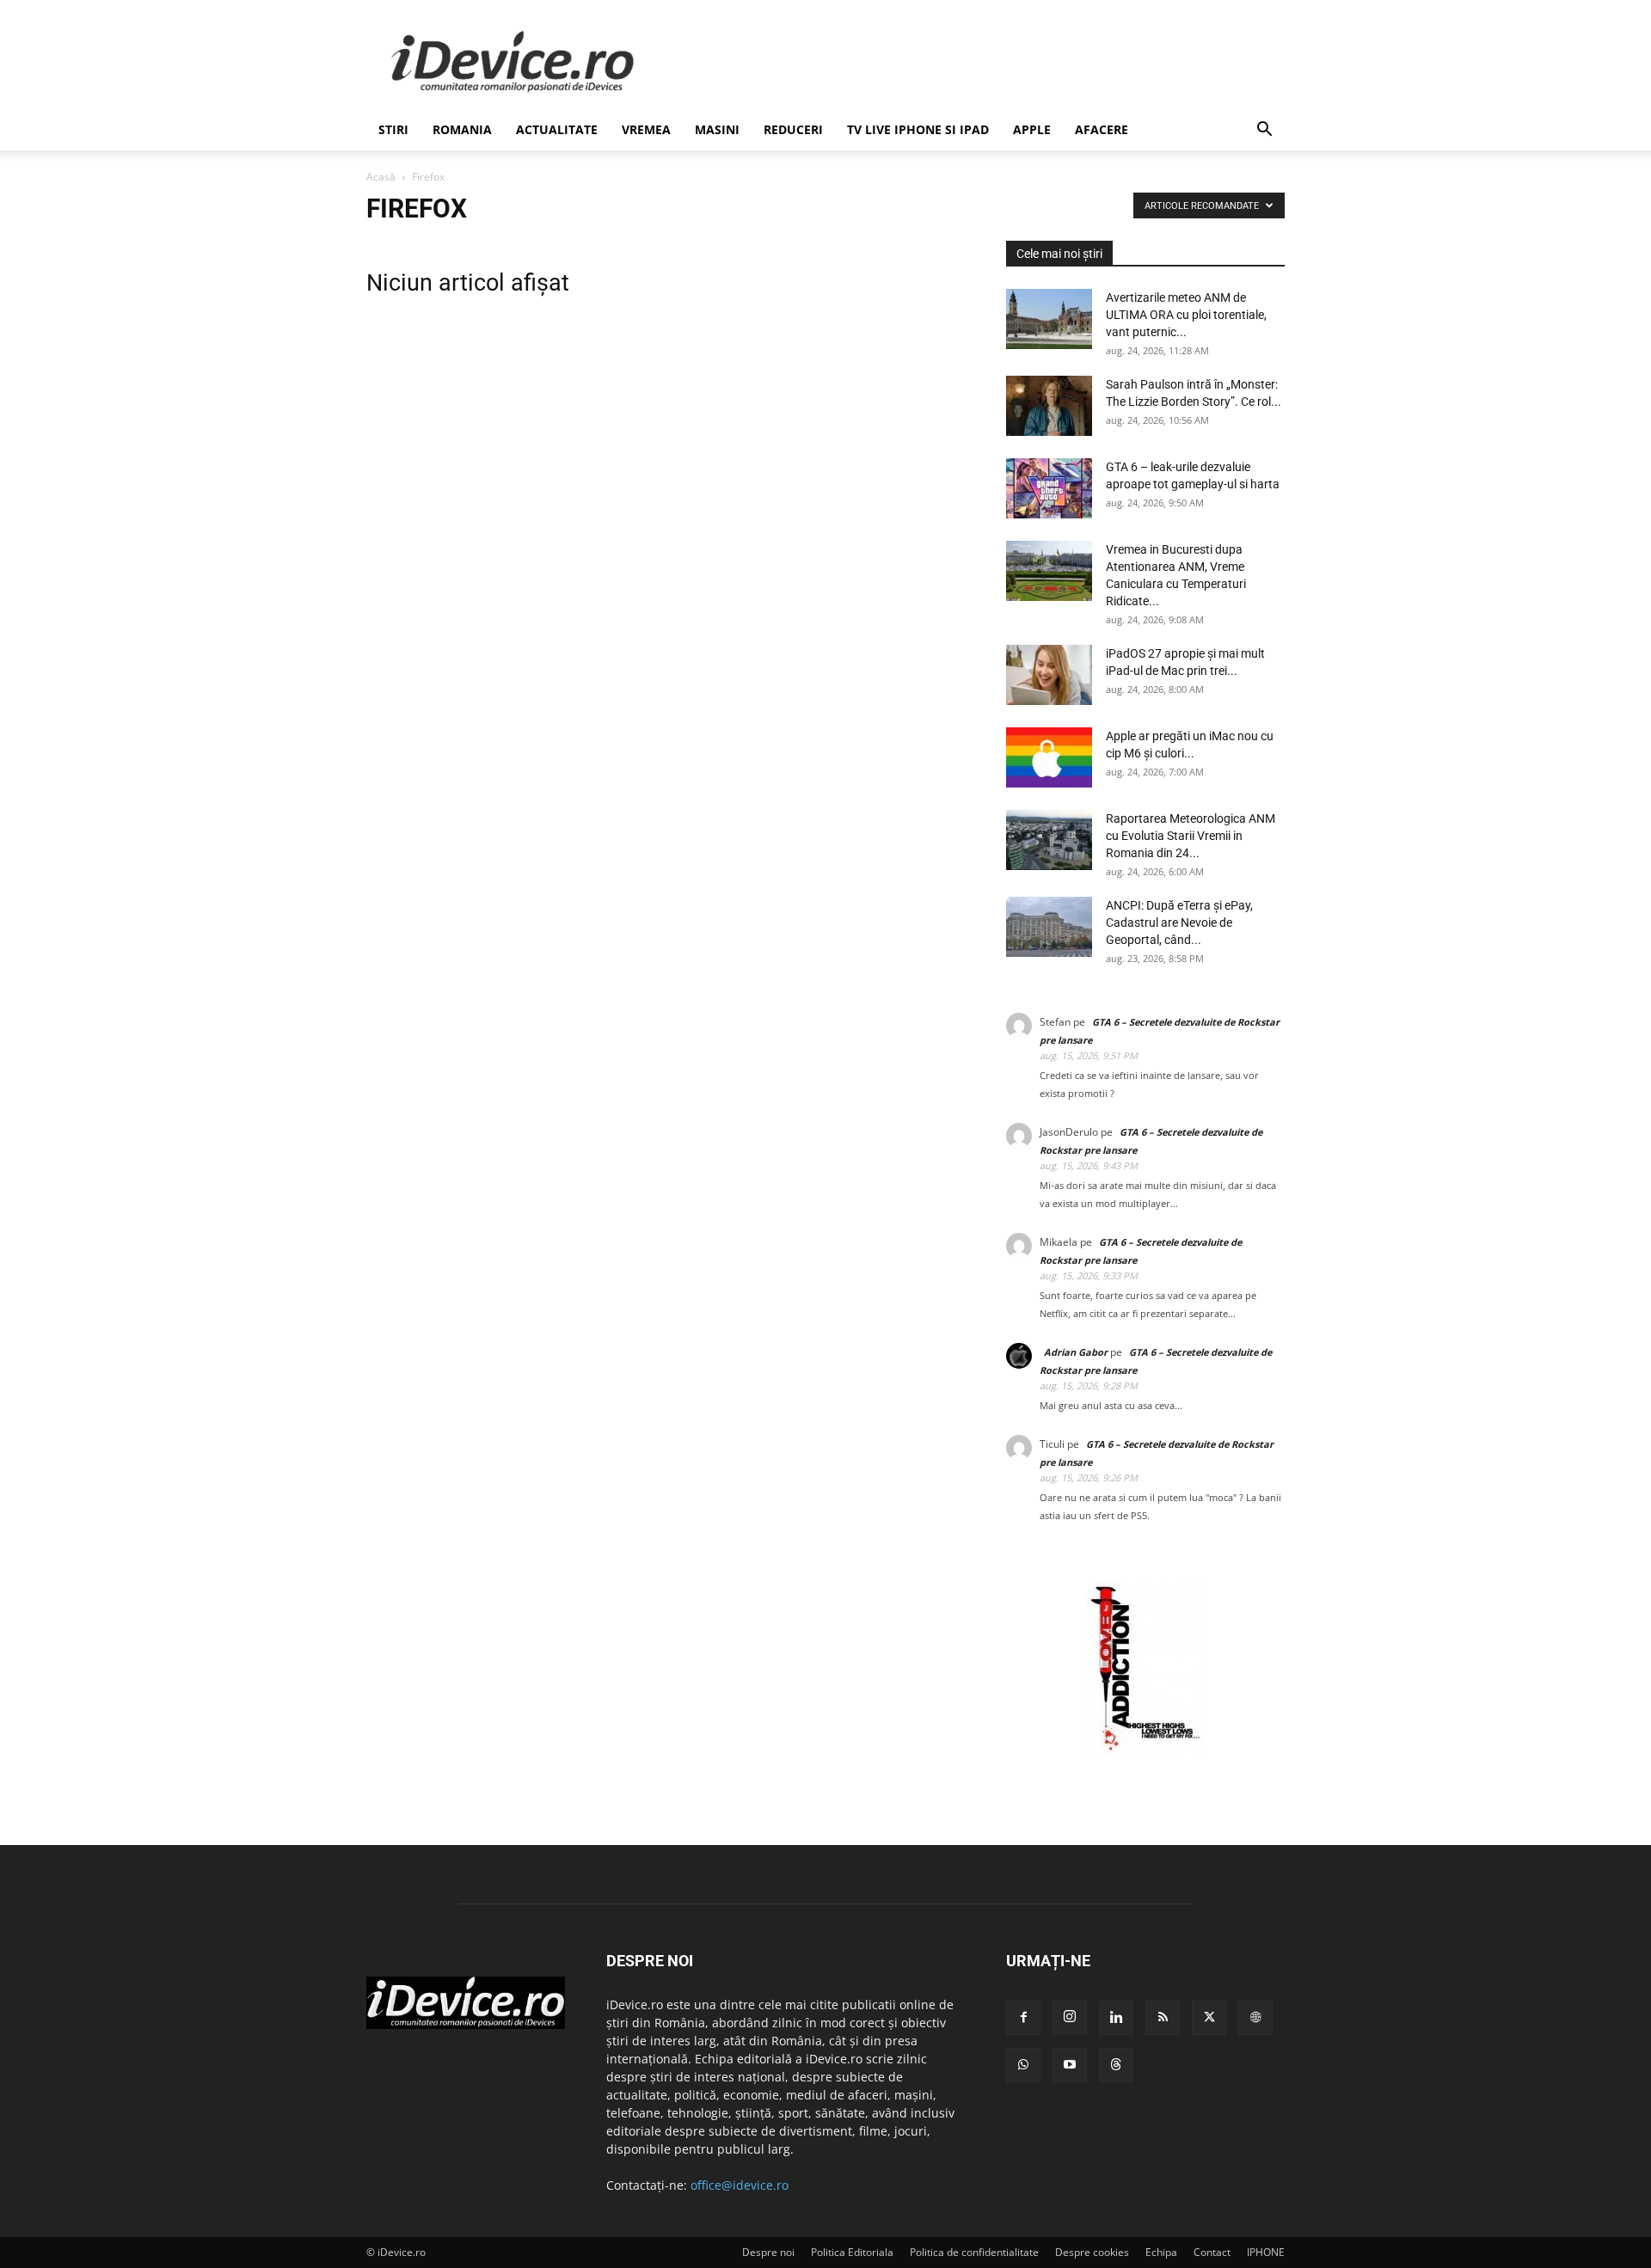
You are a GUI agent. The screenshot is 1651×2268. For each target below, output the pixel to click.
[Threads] (1116, 2065)
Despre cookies (1092, 2252)
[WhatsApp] (1023, 2065)
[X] (1209, 2018)
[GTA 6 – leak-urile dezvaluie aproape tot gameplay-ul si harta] (1049, 488)
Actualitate (557, 129)
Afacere (1102, 129)
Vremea (646, 129)
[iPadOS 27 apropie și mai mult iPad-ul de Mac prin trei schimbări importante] (1049, 675)
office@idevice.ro (740, 2185)
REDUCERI (793, 129)
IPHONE (1266, 2252)
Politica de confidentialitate (974, 2252)
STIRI (393, 129)
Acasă (381, 177)
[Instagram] (1070, 2017)
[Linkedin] (1116, 2018)
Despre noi (768, 2252)
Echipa (1161, 2252)
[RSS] (1163, 2018)
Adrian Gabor (1076, 1352)
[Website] (1255, 2018)
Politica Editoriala (852, 2252)
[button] (1264, 131)
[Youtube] (1070, 2065)
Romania (462, 129)
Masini (717, 129)
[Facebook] (1023, 2018)
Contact (1212, 2252)
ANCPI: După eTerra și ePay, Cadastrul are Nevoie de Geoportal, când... (1179, 923)
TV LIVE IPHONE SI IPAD (918, 129)
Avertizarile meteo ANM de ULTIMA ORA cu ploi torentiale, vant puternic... (1186, 315)
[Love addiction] (1145, 1751)
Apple (1032, 129)
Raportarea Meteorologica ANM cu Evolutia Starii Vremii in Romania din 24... (1191, 836)
